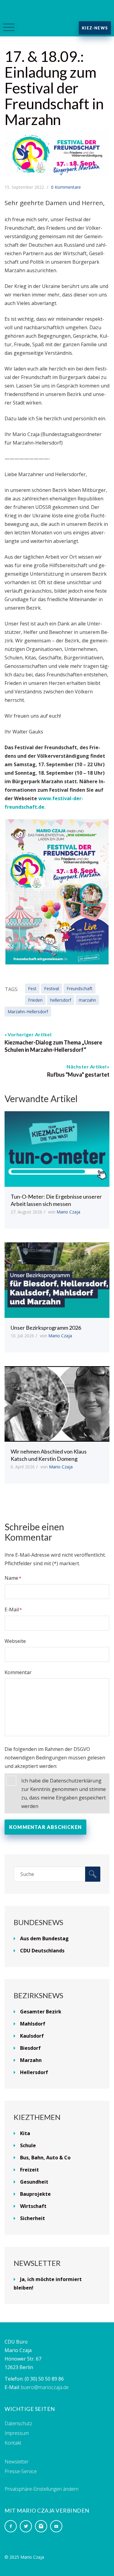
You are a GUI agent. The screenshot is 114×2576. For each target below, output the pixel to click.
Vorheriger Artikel (29, 1034)
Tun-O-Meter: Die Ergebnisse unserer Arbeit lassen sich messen (56, 1200)
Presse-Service (21, 2471)
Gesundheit (34, 2182)
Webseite (15, 1641)
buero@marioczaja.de (45, 2387)
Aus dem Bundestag (44, 1938)
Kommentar (18, 1672)
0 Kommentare (66, 187)
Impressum (17, 2433)
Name (11, 1578)
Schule (28, 2145)
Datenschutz (18, 2423)
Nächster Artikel (86, 1066)
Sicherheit (33, 2218)
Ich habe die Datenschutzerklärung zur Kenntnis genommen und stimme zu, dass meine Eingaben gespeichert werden (64, 1793)
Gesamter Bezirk (41, 2012)
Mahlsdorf (33, 2024)
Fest (32, 988)
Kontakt (13, 2443)
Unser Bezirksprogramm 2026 (46, 1328)
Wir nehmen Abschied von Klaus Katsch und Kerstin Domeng (49, 1455)
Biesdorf (30, 2048)
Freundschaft (79, 988)
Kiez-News (95, 28)
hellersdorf (61, 1000)
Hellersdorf (34, 2072)
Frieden (35, 1000)
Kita (25, 2133)
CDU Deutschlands (42, 1951)
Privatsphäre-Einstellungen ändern (41, 2489)
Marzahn (31, 2060)
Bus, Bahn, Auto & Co (45, 2158)
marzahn (87, 1000)
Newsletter (17, 2462)
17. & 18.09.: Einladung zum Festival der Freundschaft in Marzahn (54, 88)
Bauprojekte (35, 2194)
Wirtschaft (33, 2206)
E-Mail (12, 1610)
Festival (52, 988)
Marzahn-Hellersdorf (28, 1012)
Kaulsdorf (32, 2036)
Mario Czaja (68, 1212)
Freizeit (29, 2170)
